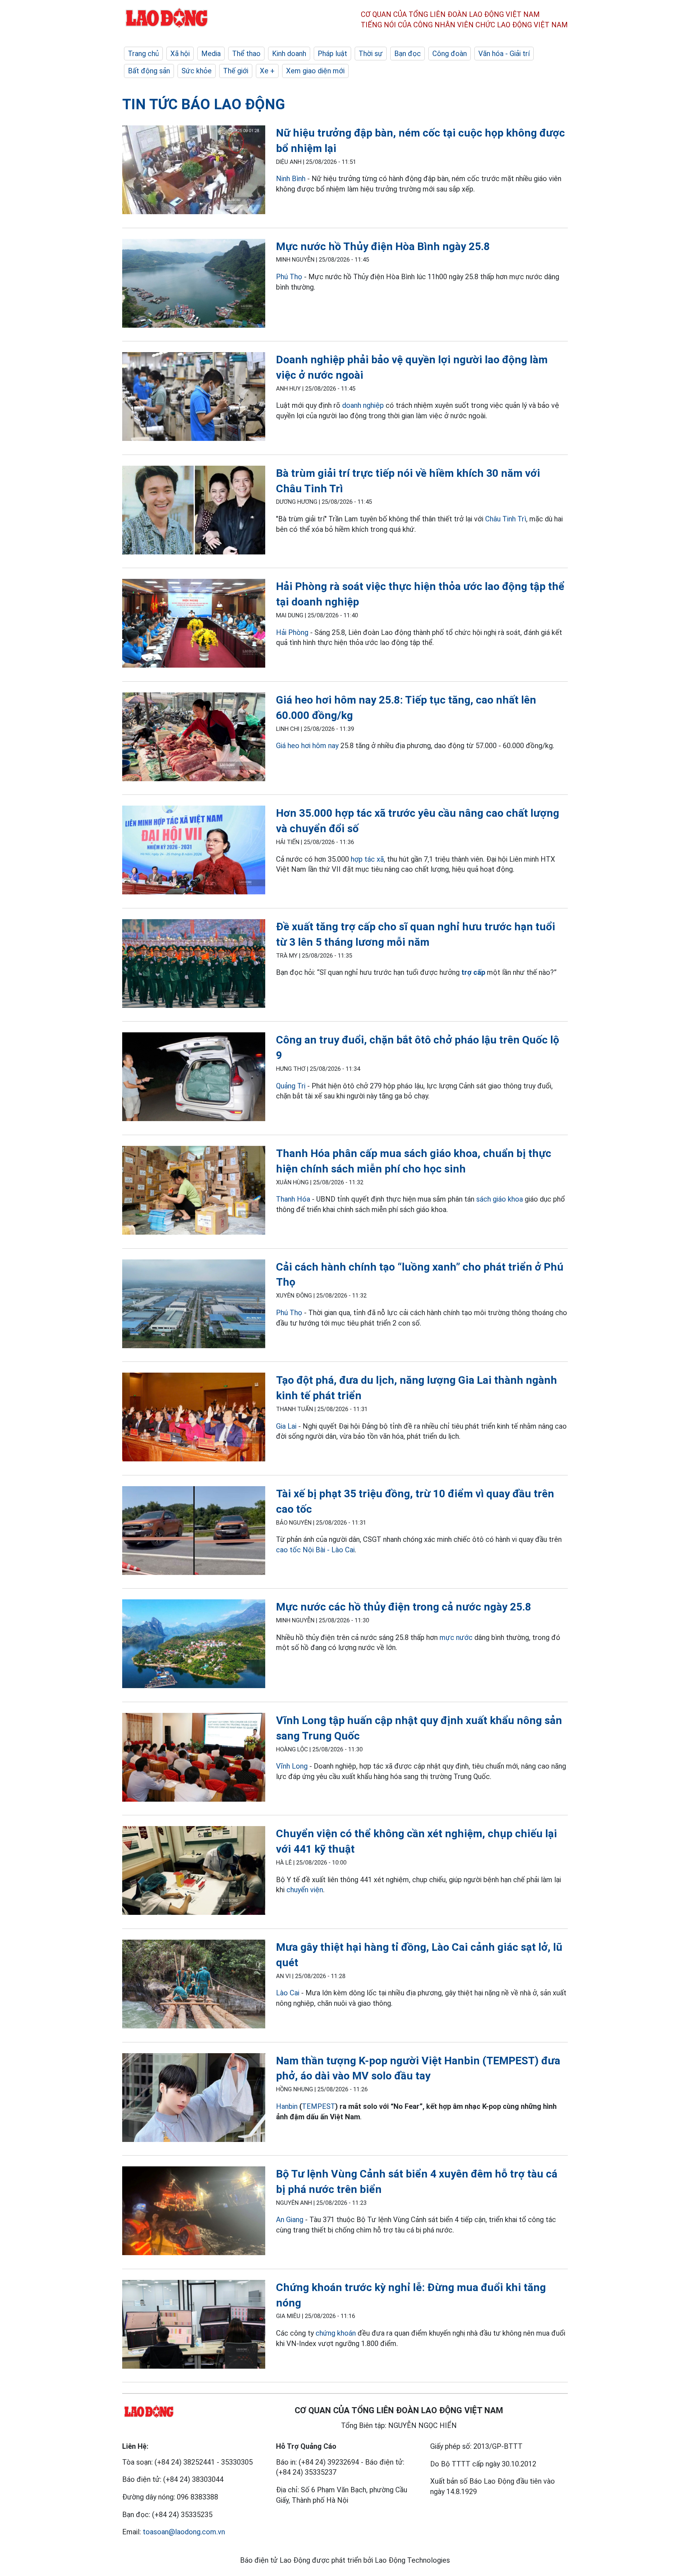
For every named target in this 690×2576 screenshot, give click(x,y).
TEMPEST (319, 2106)
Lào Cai (289, 1993)
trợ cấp (473, 972)
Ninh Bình (291, 179)
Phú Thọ (289, 277)
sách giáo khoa (500, 1199)
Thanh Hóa (293, 1199)
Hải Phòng (292, 632)
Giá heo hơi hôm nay (307, 746)
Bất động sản (149, 71)
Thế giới (236, 71)
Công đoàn (450, 54)
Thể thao (246, 54)
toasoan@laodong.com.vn (184, 2532)
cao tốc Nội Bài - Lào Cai (315, 1550)
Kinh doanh (289, 54)
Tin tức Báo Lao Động (204, 104)
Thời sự (371, 54)
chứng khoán (336, 2333)
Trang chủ (143, 54)
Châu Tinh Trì (506, 519)
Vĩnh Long (292, 1766)
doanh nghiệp (363, 405)
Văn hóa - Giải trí (504, 54)
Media (211, 54)
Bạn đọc (408, 54)
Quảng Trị (291, 1086)
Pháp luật (332, 54)
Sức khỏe (197, 71)
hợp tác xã (367, 859)
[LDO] (194, 171)
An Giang (290, 2220)
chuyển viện (305, 1890)
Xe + (267, 71)
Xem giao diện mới (315, 71)
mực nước (456, 1637)
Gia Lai (286, 1426)
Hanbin (287, 2106)
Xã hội (180, 54)
